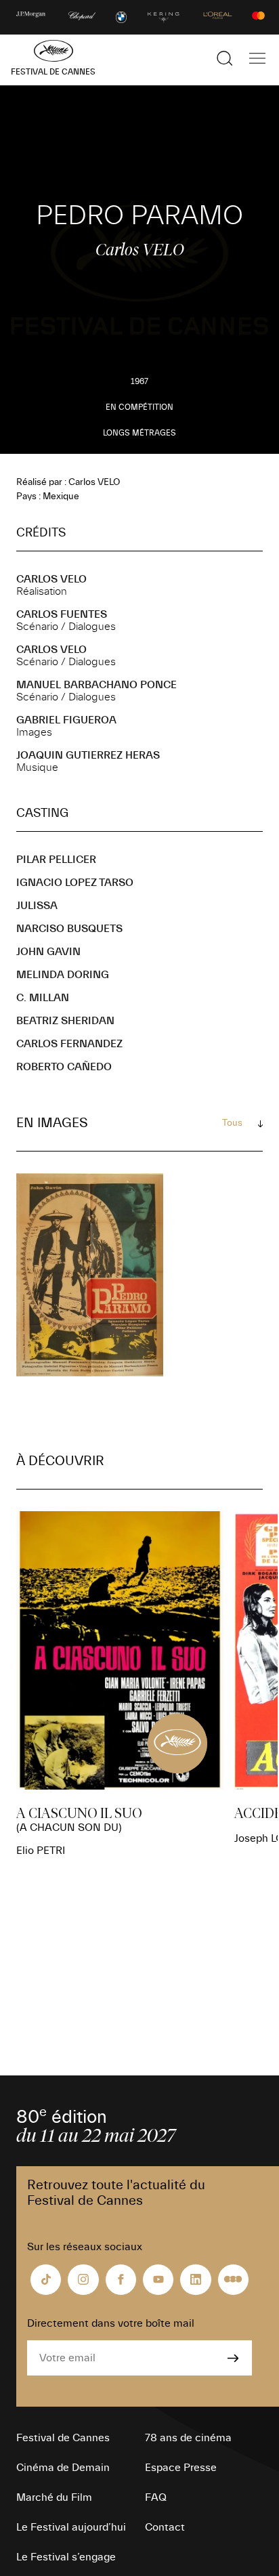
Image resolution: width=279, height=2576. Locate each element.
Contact (165, 2527)
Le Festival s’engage (66, 2557)
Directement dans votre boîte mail (111, 2323)
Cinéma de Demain (63, 2468)
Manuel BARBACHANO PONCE (96, 685)
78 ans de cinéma (188, 2438)
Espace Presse (181, 2468)
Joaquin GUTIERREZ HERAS (88, 755)
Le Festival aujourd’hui (71, 2527)
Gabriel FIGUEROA (66, 720)
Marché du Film (54, 2497)
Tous (232, 1123)
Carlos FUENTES (62, 614)
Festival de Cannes (63, 2438)
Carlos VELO (51, 579)
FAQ (156, 2497)
